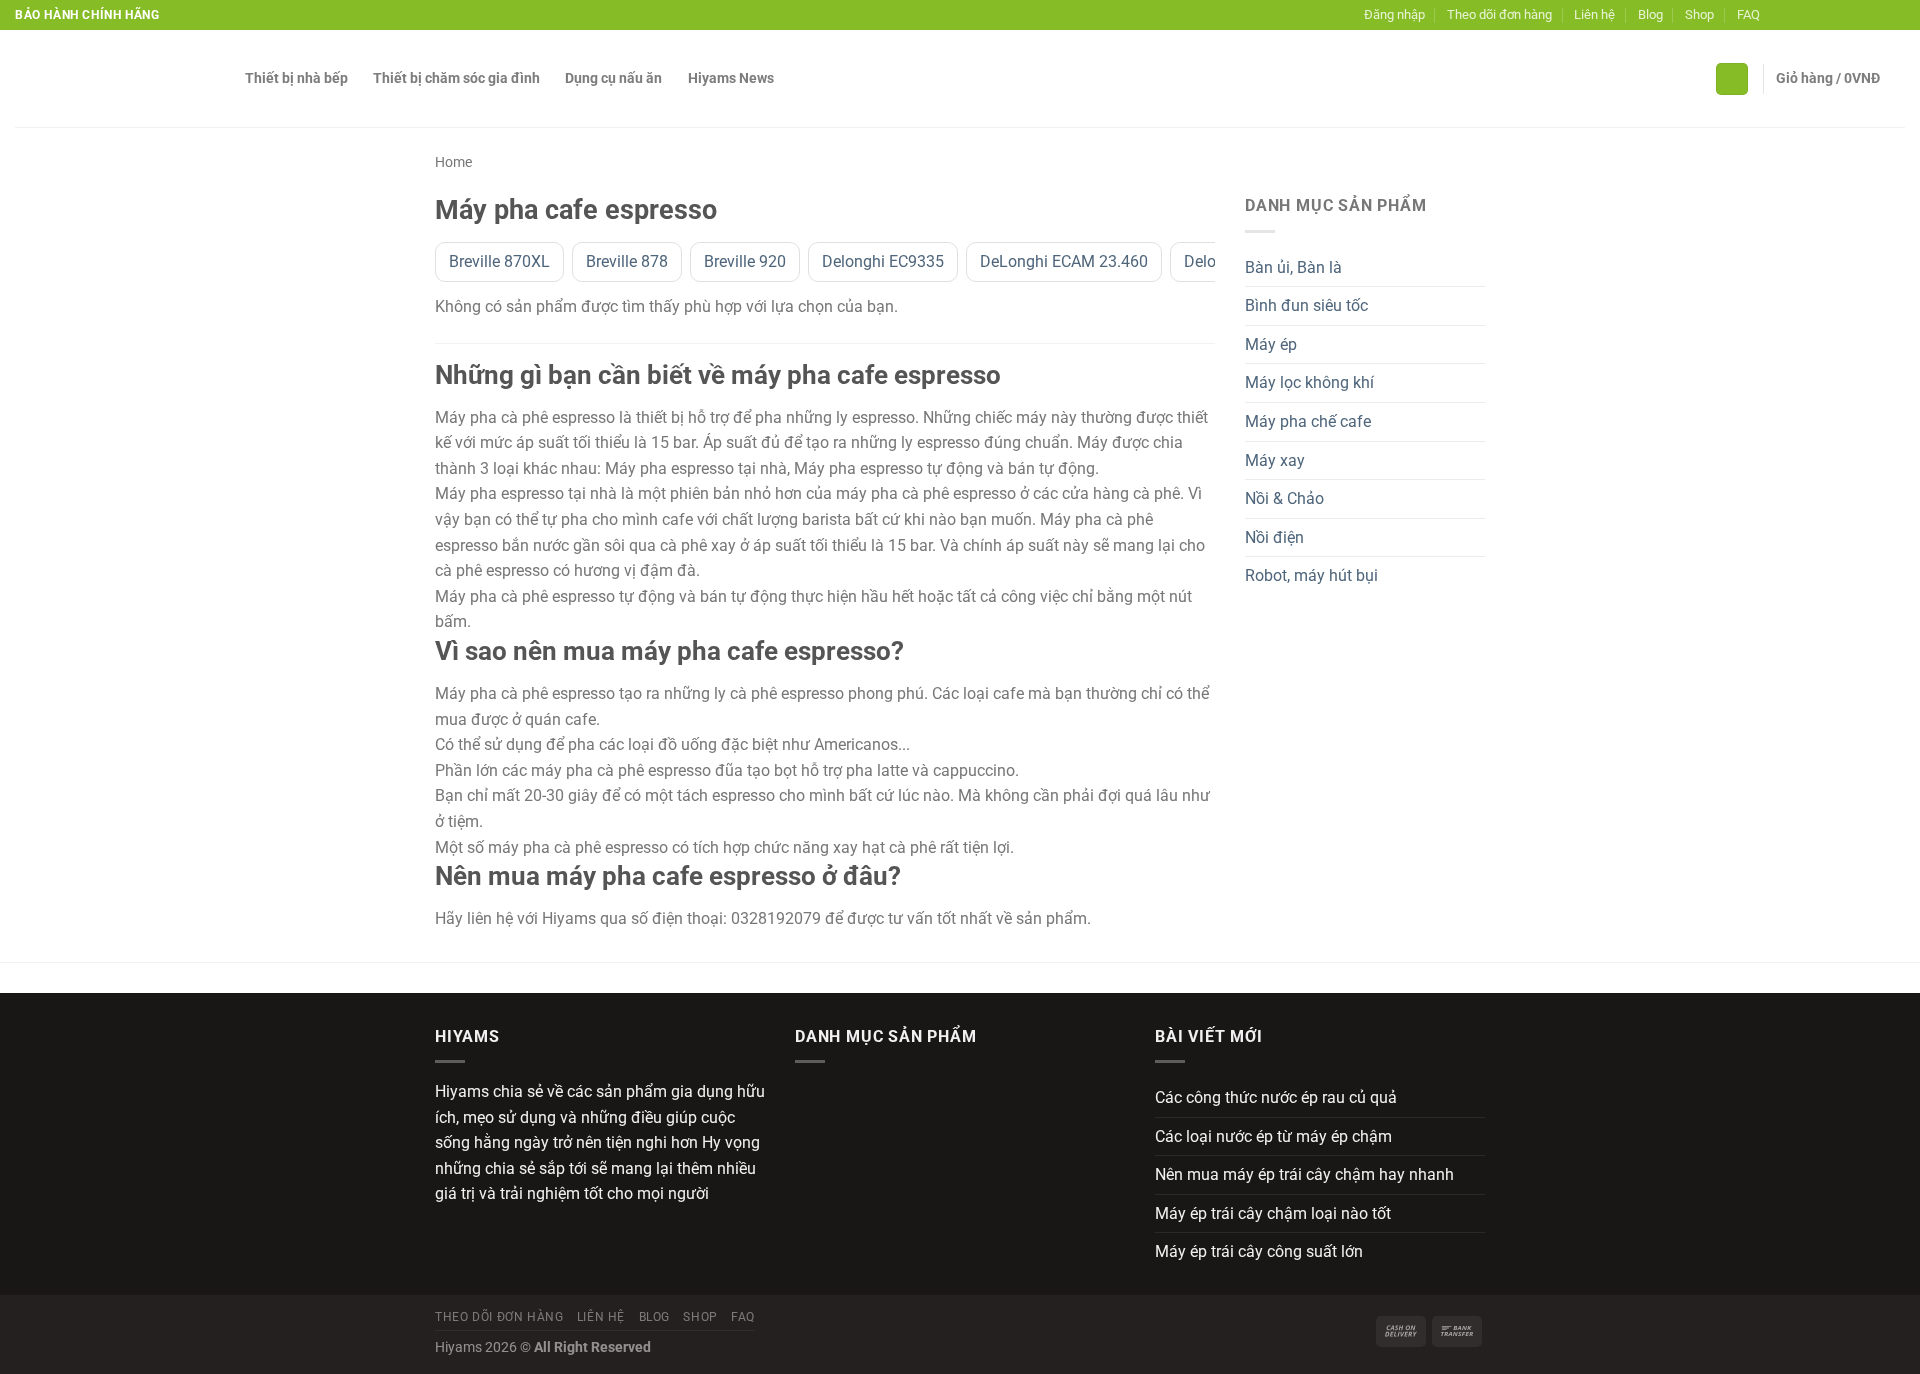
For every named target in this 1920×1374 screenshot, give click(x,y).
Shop (1699, 14)
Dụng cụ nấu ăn (613, 78)
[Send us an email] (1838, 15)
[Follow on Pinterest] (1857, 15)
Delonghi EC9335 (883, 261)
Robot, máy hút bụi (1311, 575)
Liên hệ (1594, 14)
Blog (1650, 14)
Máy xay (1275, 460)
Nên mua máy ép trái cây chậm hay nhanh (1304, 1174)
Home (453, 162)
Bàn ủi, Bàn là (1293, 267)
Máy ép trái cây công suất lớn (1259, 1251)
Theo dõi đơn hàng (1499, 14)
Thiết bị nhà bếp (296, 78)
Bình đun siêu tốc (1306, 305)
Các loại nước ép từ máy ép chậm (1273, 1136)
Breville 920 (745, 261)
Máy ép (1271, 344)
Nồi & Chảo (1284, 498)
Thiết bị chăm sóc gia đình (456, 78)
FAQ (1748, 14)
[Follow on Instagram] (1799, 15)
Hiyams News (731, 78)
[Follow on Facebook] (1780, 15)
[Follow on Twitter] (1819, 15)
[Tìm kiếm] (1732, 79)
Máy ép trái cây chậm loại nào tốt (1273, 1213)
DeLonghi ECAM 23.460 (1064, 261)
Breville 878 (627, 261)
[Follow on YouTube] (1895, 15)
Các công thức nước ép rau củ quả (1276, 1097)
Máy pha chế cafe (1308, 421)
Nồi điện (1274, 537)
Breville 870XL (499, 261)
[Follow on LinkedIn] (1876, 15)
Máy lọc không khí (1309, 382)
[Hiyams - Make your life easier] (115, 79)
